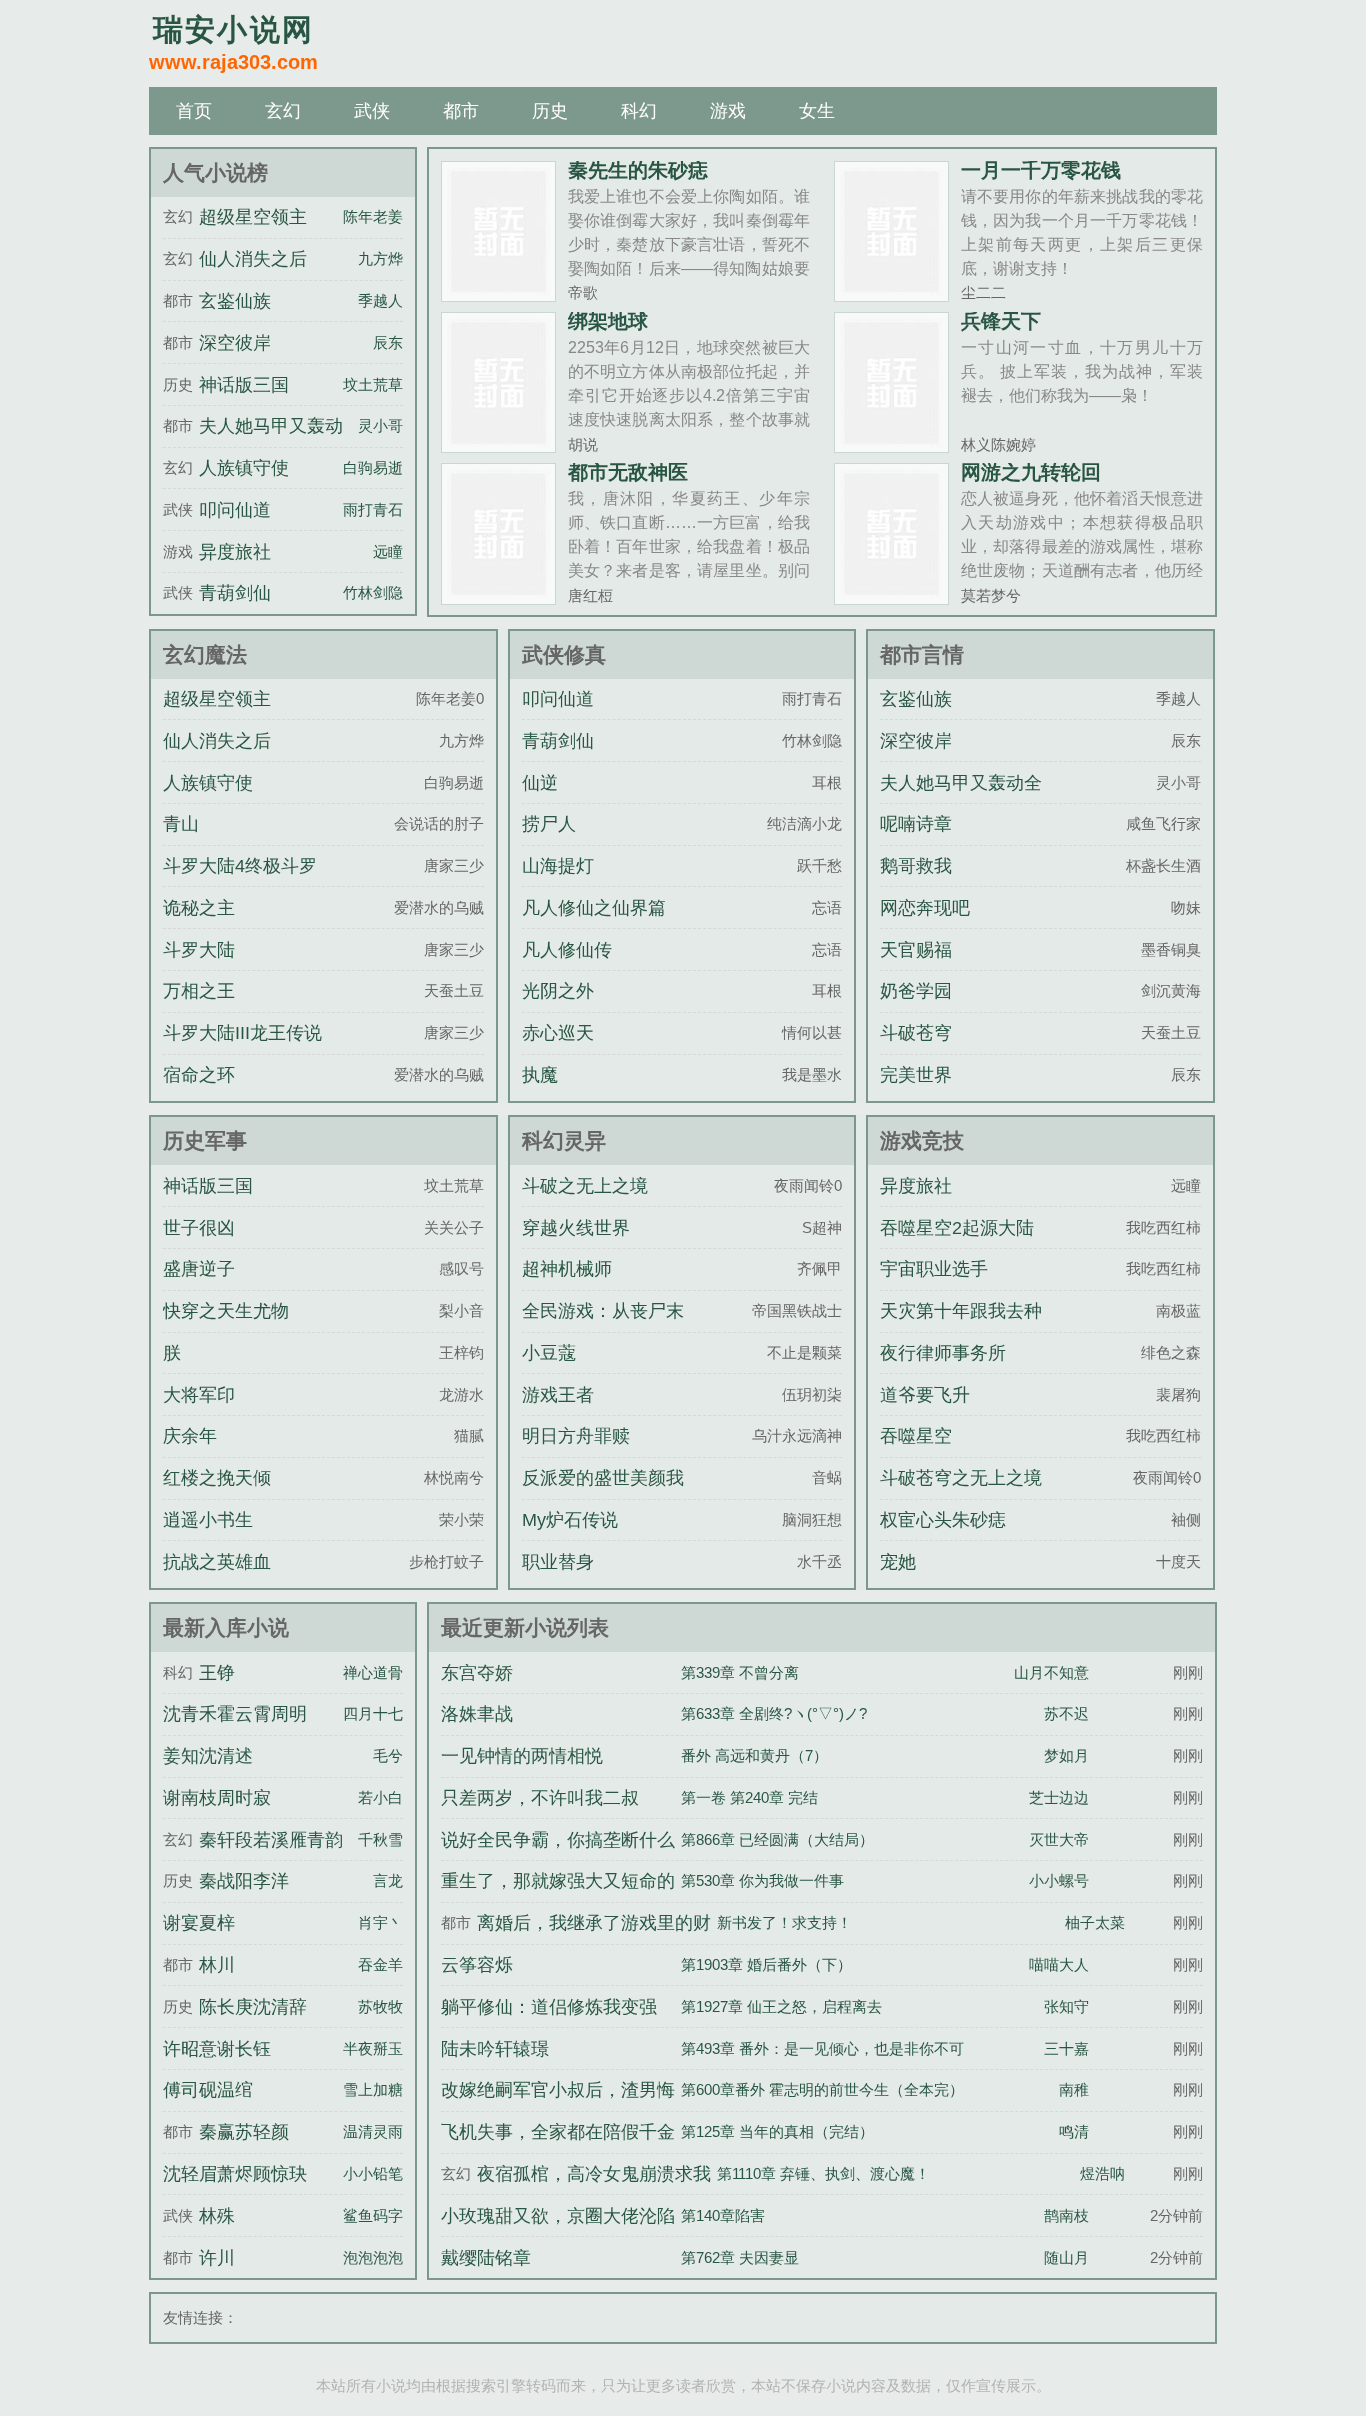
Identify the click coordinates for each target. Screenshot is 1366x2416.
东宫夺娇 (477, 1673)
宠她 (898, 1562)
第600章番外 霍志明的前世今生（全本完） (822, 2089)
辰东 (388, 342)
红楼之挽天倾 (217, 1478)
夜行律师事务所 (943, 1353)
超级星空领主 (253, 217)
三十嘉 (1066, 2048)
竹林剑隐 (373, 592)
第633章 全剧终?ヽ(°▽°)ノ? (774, 1713)
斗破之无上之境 (585, 1186)
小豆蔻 (549, 1353)
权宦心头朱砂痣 (943, 1520)
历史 (550, 111)
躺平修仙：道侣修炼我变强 (549, 2007)
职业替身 (558, 1562)
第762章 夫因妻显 (740, 2257)
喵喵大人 (1059, 1964)
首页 (194, 111)
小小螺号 (1059, 1880)
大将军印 (199, 1395)
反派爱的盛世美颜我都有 (603, 1496)
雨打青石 (373, 509)
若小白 (380, 1797)
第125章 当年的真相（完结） (777, 2131)
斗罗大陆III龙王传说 (242, 1033)
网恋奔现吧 (925, 908)
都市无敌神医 (628, 472)
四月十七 (373, 1713)
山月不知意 (1051, 1672)
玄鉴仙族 (235, 301)
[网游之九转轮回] (891, 596)
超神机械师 (567, 1269)
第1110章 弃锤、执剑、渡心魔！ (823, 2173)
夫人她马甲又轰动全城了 (961, 801)
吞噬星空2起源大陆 (957, 1228)
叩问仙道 (235, 510)
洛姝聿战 (477, 1714)
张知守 (1066, 2006)
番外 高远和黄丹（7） (754, 1755)
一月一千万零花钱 (1041, 170)
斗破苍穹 (916, 1033)
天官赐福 (916, 950)
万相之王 (199, 991)
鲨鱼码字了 (380, 2215)
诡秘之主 (199, 908)
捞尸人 (549, 824)
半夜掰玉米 (380, 2048)
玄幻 (283, 111)
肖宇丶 (380, 1922)
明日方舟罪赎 (576, 1436)
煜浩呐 (1102, 2173)
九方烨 (380, 258)
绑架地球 (608, 321)
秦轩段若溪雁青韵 (271, 1840)
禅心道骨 (373, 1672)
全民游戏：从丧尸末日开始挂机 (603, 1329)
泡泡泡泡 (373, 2257)
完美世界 (916, 1075)
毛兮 (388, 1755)
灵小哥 (380, 425)
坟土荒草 (373, 384)
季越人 (380, 300)
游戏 (728, 111)
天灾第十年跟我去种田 (961, 1329)
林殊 (217, 2216)
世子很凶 (199, 1228)
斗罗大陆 (199, 950)
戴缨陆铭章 (486, 2258)
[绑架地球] (498, 444)
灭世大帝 (1059, 1839)
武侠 (372, 111)
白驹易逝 (373, 467)
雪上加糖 (373, 2089)
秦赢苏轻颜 (244, 2132)
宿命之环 (199, 1075)
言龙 (388, 1880)
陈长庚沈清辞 (253, 2007)
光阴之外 (558, 991)
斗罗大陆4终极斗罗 (240, 866)
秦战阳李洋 (244, 1881)
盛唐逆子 (199, 1269)
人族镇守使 (244, 468)
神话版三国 (244, 385)
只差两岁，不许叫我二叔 (540, 1798)
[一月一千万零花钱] (891, 293)
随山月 (1066, 2257)
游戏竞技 (922, 1140)
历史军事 (205, 1140)
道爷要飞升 (925, 1395)
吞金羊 (380, 1964)
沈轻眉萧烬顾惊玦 (235, 2174)
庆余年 (190, 1436)
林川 (217, 1965)
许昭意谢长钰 (217, 2049)
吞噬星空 (916, 1436)
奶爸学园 (916, 991)
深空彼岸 (235, 343)
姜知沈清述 (208, 1756)
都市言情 (922, 654)
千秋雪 (380, 1839)
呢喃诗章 (916, 824)
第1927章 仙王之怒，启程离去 (781, 2006)
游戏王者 (558, 1395)
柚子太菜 (1095, 1922)
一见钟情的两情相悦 (522, 1756)
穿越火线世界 (576, 1228)
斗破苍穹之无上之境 (961, 1478)
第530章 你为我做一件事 (762, 1880)
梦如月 (1066, 1755)
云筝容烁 (477, 1965)
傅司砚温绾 (208, 2090)
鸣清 (1074, 2131)
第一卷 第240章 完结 (749, 1797)
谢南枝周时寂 (217, 1798)
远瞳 (388, 551)
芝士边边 (1059, 1797)
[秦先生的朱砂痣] (498, 293)
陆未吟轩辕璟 (495, 2049)
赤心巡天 (558, 1033)
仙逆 (540, 783)
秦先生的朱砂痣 (638, 170)
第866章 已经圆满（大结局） (777, 1839)
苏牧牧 (380, 2006)
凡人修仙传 (567, 950)
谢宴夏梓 (199, 1923)
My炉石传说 (570, 1520)
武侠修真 (564, 654)
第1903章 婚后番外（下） (766, 1964)
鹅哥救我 (916, 866)
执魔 (540, 1075)
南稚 (1074, 2089)
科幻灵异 (564, 1140)
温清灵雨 (373, 2131)
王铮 (217, 1673)
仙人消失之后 (253, 259)
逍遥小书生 (208, 1520)
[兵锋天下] (891, 444)
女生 (817, 111)
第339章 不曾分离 (740, 1672)
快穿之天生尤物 (226, 1311)
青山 (181, 824)
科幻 (639, 111)
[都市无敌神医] (498, 596)
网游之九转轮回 (1031, 472)
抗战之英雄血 (217, 1562)
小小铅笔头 (380, 2173)
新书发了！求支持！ (784, 1922)
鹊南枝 (1066, 2215)
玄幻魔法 (205, 654)
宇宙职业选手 (934, 1269)
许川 (217, 2258)
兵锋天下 (1001, 321)
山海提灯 (558, 866)
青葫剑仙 (235, 593)
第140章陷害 (723, 2215)
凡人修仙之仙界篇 (594, 908)
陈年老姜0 (377, 216)
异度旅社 (235, 552)
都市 (461, 111)
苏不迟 (1066, 1713)
